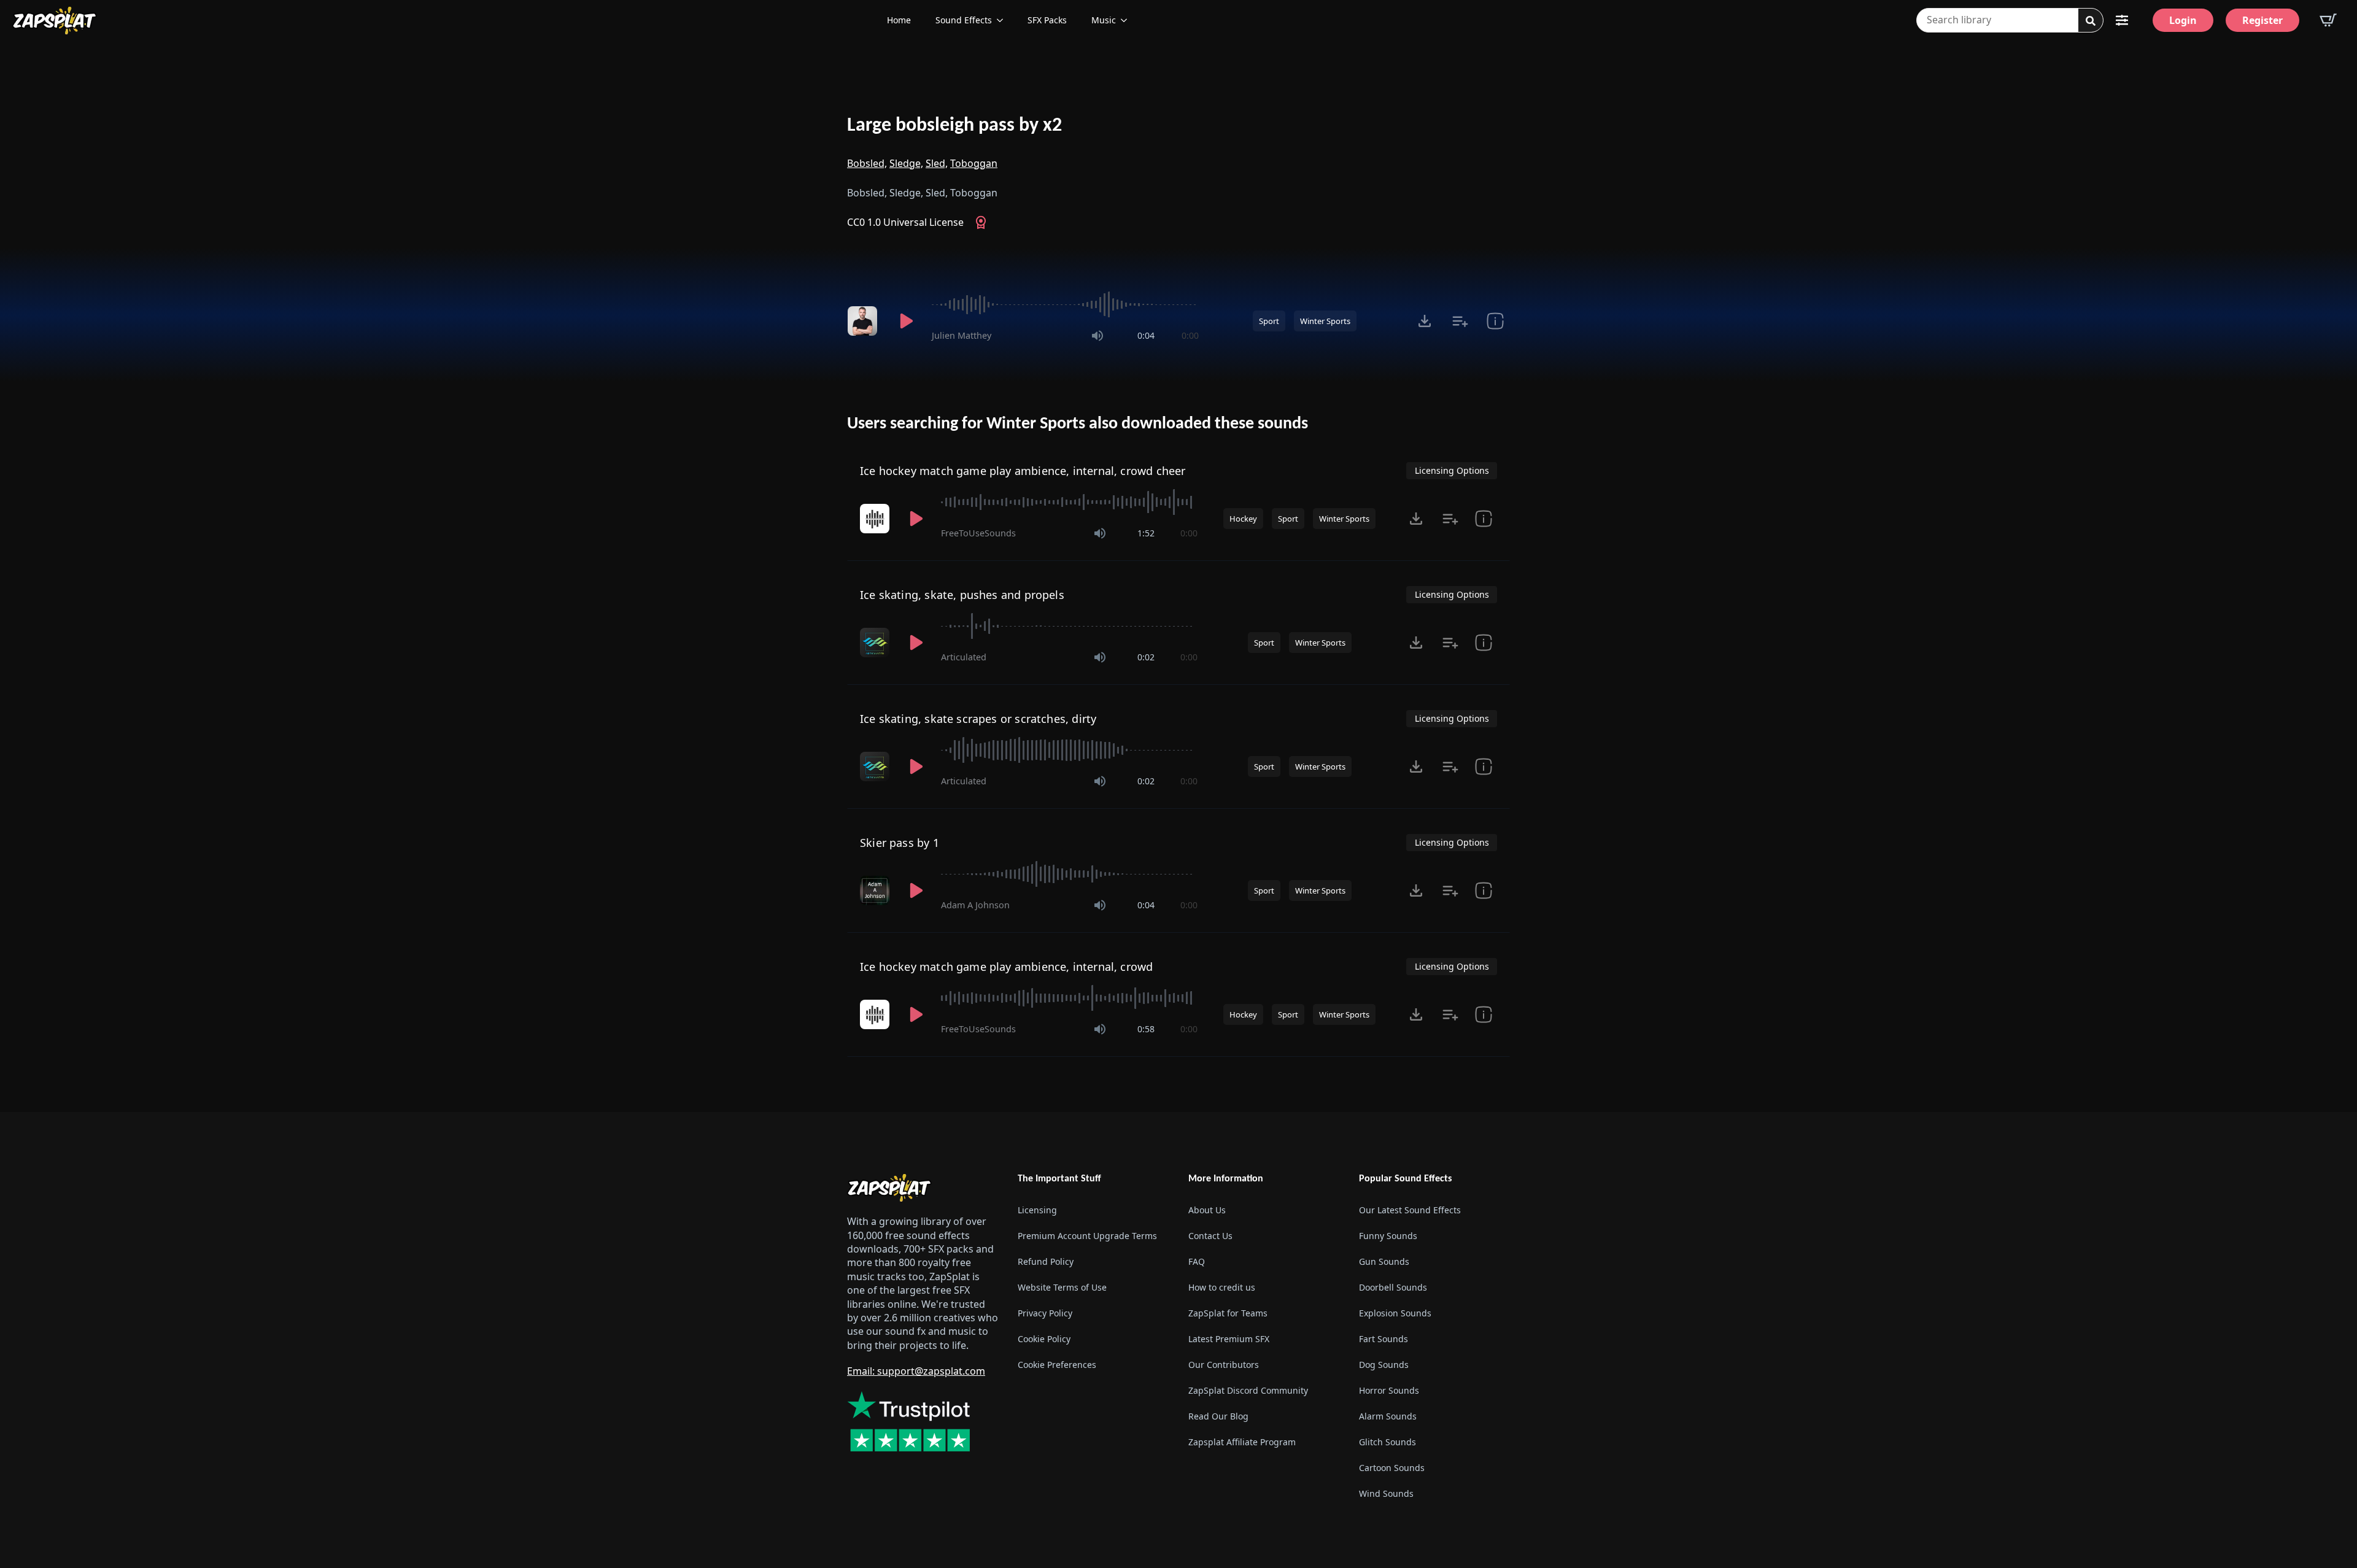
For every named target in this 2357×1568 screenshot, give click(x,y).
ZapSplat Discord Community (1248, 1390)
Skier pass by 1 (900, 843)
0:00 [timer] (1190, 335)
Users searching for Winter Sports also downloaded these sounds (1078, 424)
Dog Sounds (1384, 1365)
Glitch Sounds (1387, 1442)
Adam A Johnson (975, 905)
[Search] (2091, 21)
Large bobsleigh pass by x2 (954, 126)
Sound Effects (964, 20)
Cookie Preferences (1057, 1365)
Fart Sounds (1384, 1339)
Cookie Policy (1044, 1339)
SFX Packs (1047, 20)
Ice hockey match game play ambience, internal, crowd (1006, 967)
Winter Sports (1325, 321)
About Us (1207, 1210)
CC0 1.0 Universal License (905, 222)
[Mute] (1097, 336)
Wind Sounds (1386, 1493)
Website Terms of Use (1062, 1287)
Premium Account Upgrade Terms (1087, 1236)
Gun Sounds (1384, 1261)
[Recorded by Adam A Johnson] (876, 890)
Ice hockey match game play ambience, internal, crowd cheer (1023, 471)
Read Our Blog (1218, 1416)
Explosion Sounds (1395, 1313)
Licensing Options (1452, 470)
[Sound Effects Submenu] (1004, 20)
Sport (1269, 321)
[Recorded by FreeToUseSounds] (876, 519)
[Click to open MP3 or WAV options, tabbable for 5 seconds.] (1425, 321)
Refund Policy (1046, 1261)
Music (1104, 20)
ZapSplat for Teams (1228, 1313)
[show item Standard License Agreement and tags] (1484, 519)
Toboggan (974, 163)
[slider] (1065, 304)
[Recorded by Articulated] (876, 643)
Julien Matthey (962, 335)
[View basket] (2328, 20)
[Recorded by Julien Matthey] (864, 321)
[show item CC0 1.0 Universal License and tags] (1495, 321)
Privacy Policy (1045, 1313)
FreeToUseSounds (978, 533)
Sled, (937, 163)
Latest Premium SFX (1229, 1339)
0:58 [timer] (1146, 1029)
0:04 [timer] (1146, 335)
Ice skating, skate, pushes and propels (962, 595)
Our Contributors (1224, 1365)
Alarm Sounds (1388, 1416)
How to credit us (1222, 1287)
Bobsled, (867, 163)
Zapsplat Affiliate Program (1242, 1442)
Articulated (964, 657)
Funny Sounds (1388, 1236)
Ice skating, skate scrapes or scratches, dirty (978, 719)
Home (899, 20)
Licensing (1037, 1210)
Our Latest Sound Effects (1410, 1210)
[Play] (906, 321)
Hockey (1243, 519)
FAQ (1197, 1261)
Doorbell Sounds (1393, 1287)
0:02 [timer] (1146, 657)
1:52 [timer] (1146, 533)
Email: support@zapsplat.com (916, 1371)
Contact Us (1210, 1236)
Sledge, (906, 163)
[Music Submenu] (1128, 20)
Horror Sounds (1389, 1390)
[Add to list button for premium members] (1460, 321)
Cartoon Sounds (1392, 1468)
